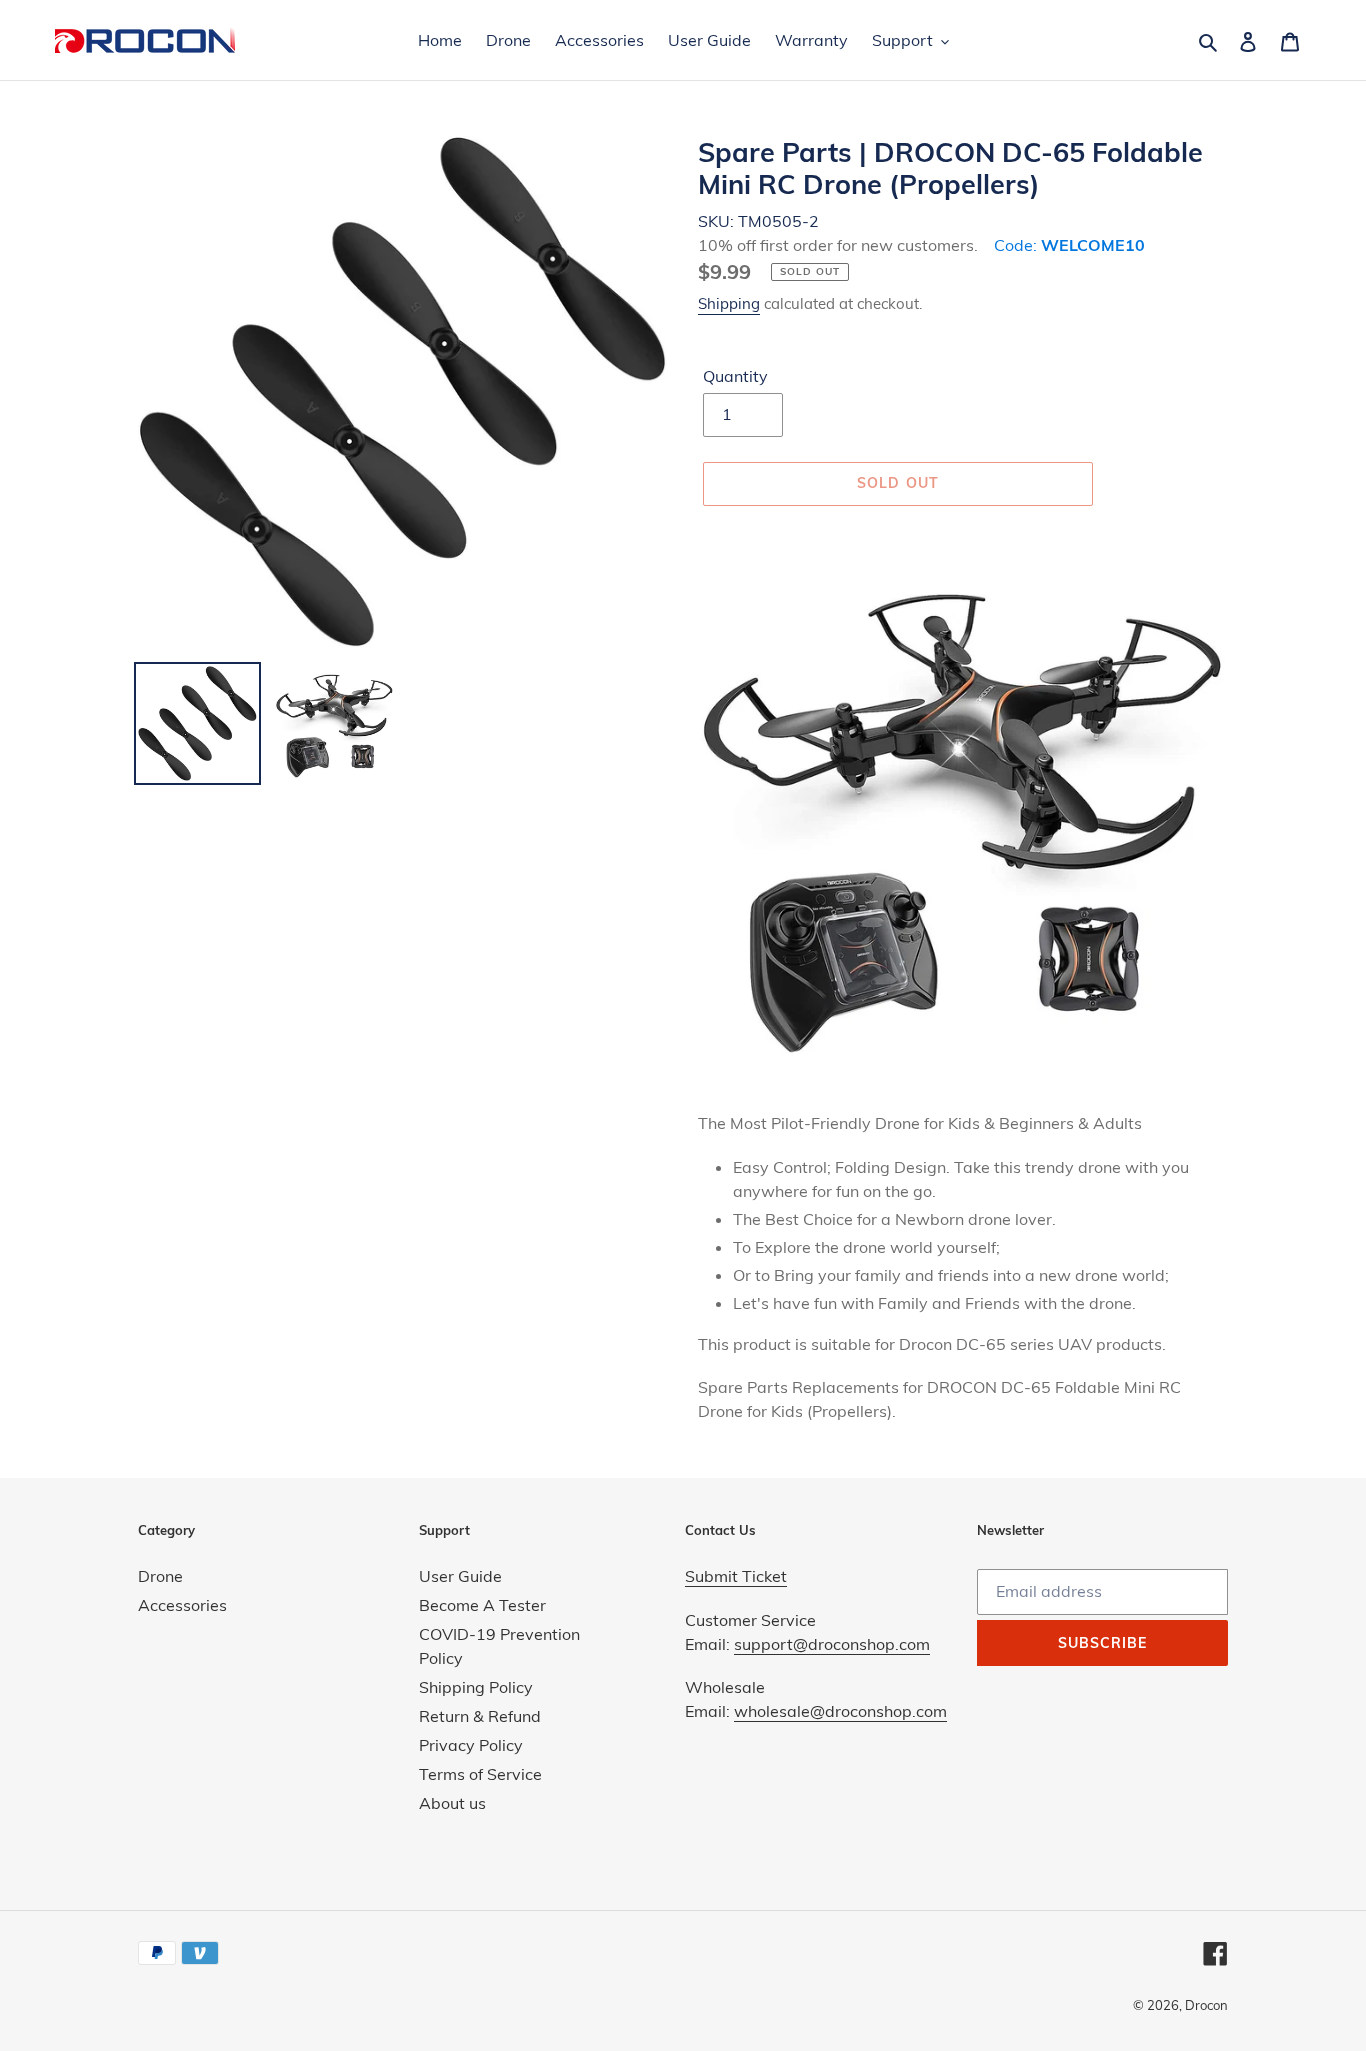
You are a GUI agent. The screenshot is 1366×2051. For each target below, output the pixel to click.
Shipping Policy (476, 1687)
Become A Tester (482, 1605)
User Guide (460, 1576)
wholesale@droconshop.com (840, 1711)
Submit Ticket (736, 1576)
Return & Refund (480, 1716)
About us (452, 1803)
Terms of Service (480, 1774)
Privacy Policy (471, 1745)
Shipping (729, 303)
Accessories (182, 1605)
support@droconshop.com (832, 1644)
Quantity (735, 376)
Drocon (1206, 2005)
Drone (160, 1576)
